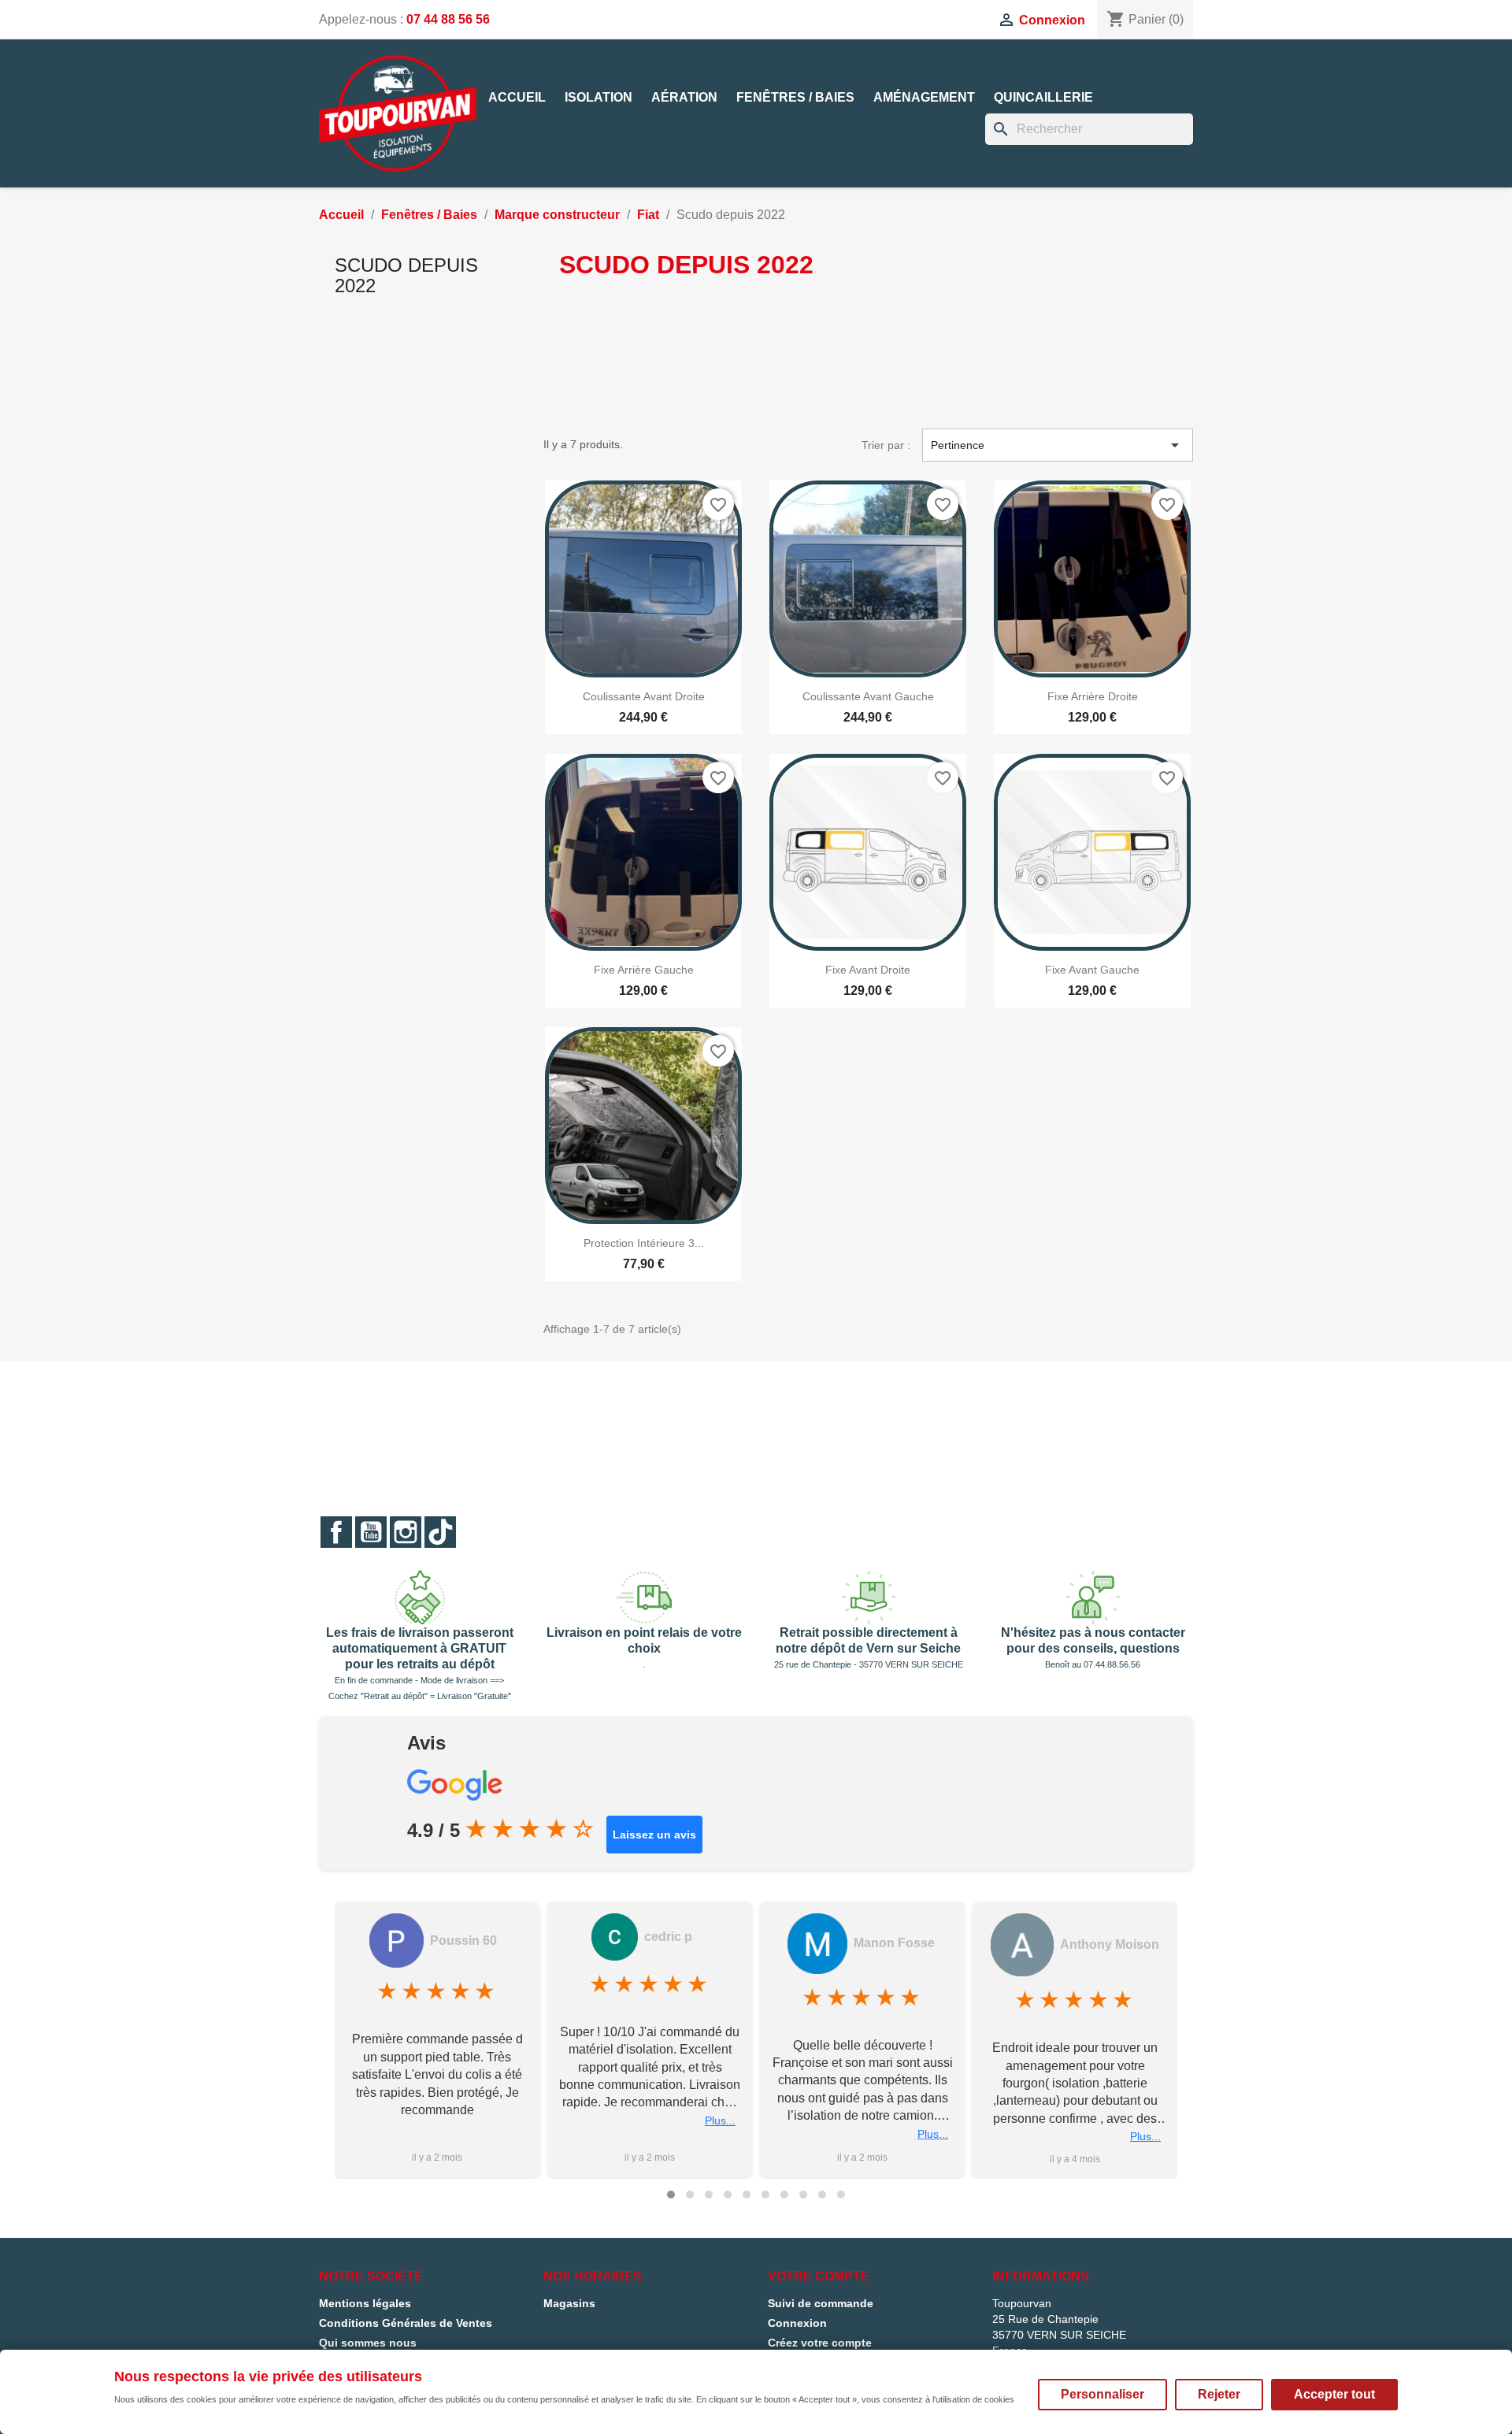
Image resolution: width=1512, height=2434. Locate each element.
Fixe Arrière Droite (1093, 696)
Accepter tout (1334, 2394)
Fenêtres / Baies (795, 97)
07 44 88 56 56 (448, 19)
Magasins (569, 2303)
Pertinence (1058, 445)
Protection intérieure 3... (644, 1243)
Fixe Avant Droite (868, 970)
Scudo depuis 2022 (406, 275)
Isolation (598, 97)
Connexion (797, 2323)
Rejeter (1219, 2394)
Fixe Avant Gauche (1092, 970)
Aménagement (924, 97)
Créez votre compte (820, 2343)
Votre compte (819, 2276)
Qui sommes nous (368, 2343)
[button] (671, 2195)
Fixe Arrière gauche (644, 970)
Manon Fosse (894, 1943)
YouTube (371, 1532)
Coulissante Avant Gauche (868, 696)
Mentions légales (365, 2303)
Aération (684, 97)
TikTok (440, 1532)
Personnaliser (1102, 2394)
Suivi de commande (821, 2303)
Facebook (336, 1532)
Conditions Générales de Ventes (406, 2323)
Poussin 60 (463, 1941)
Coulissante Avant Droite (644, 696)
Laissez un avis (654, 1835)
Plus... (720, 2121)
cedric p (668, 1937)
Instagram (406, 1532)
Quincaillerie (1043, 97)
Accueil (517, 97)
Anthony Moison (1110, 1944)
